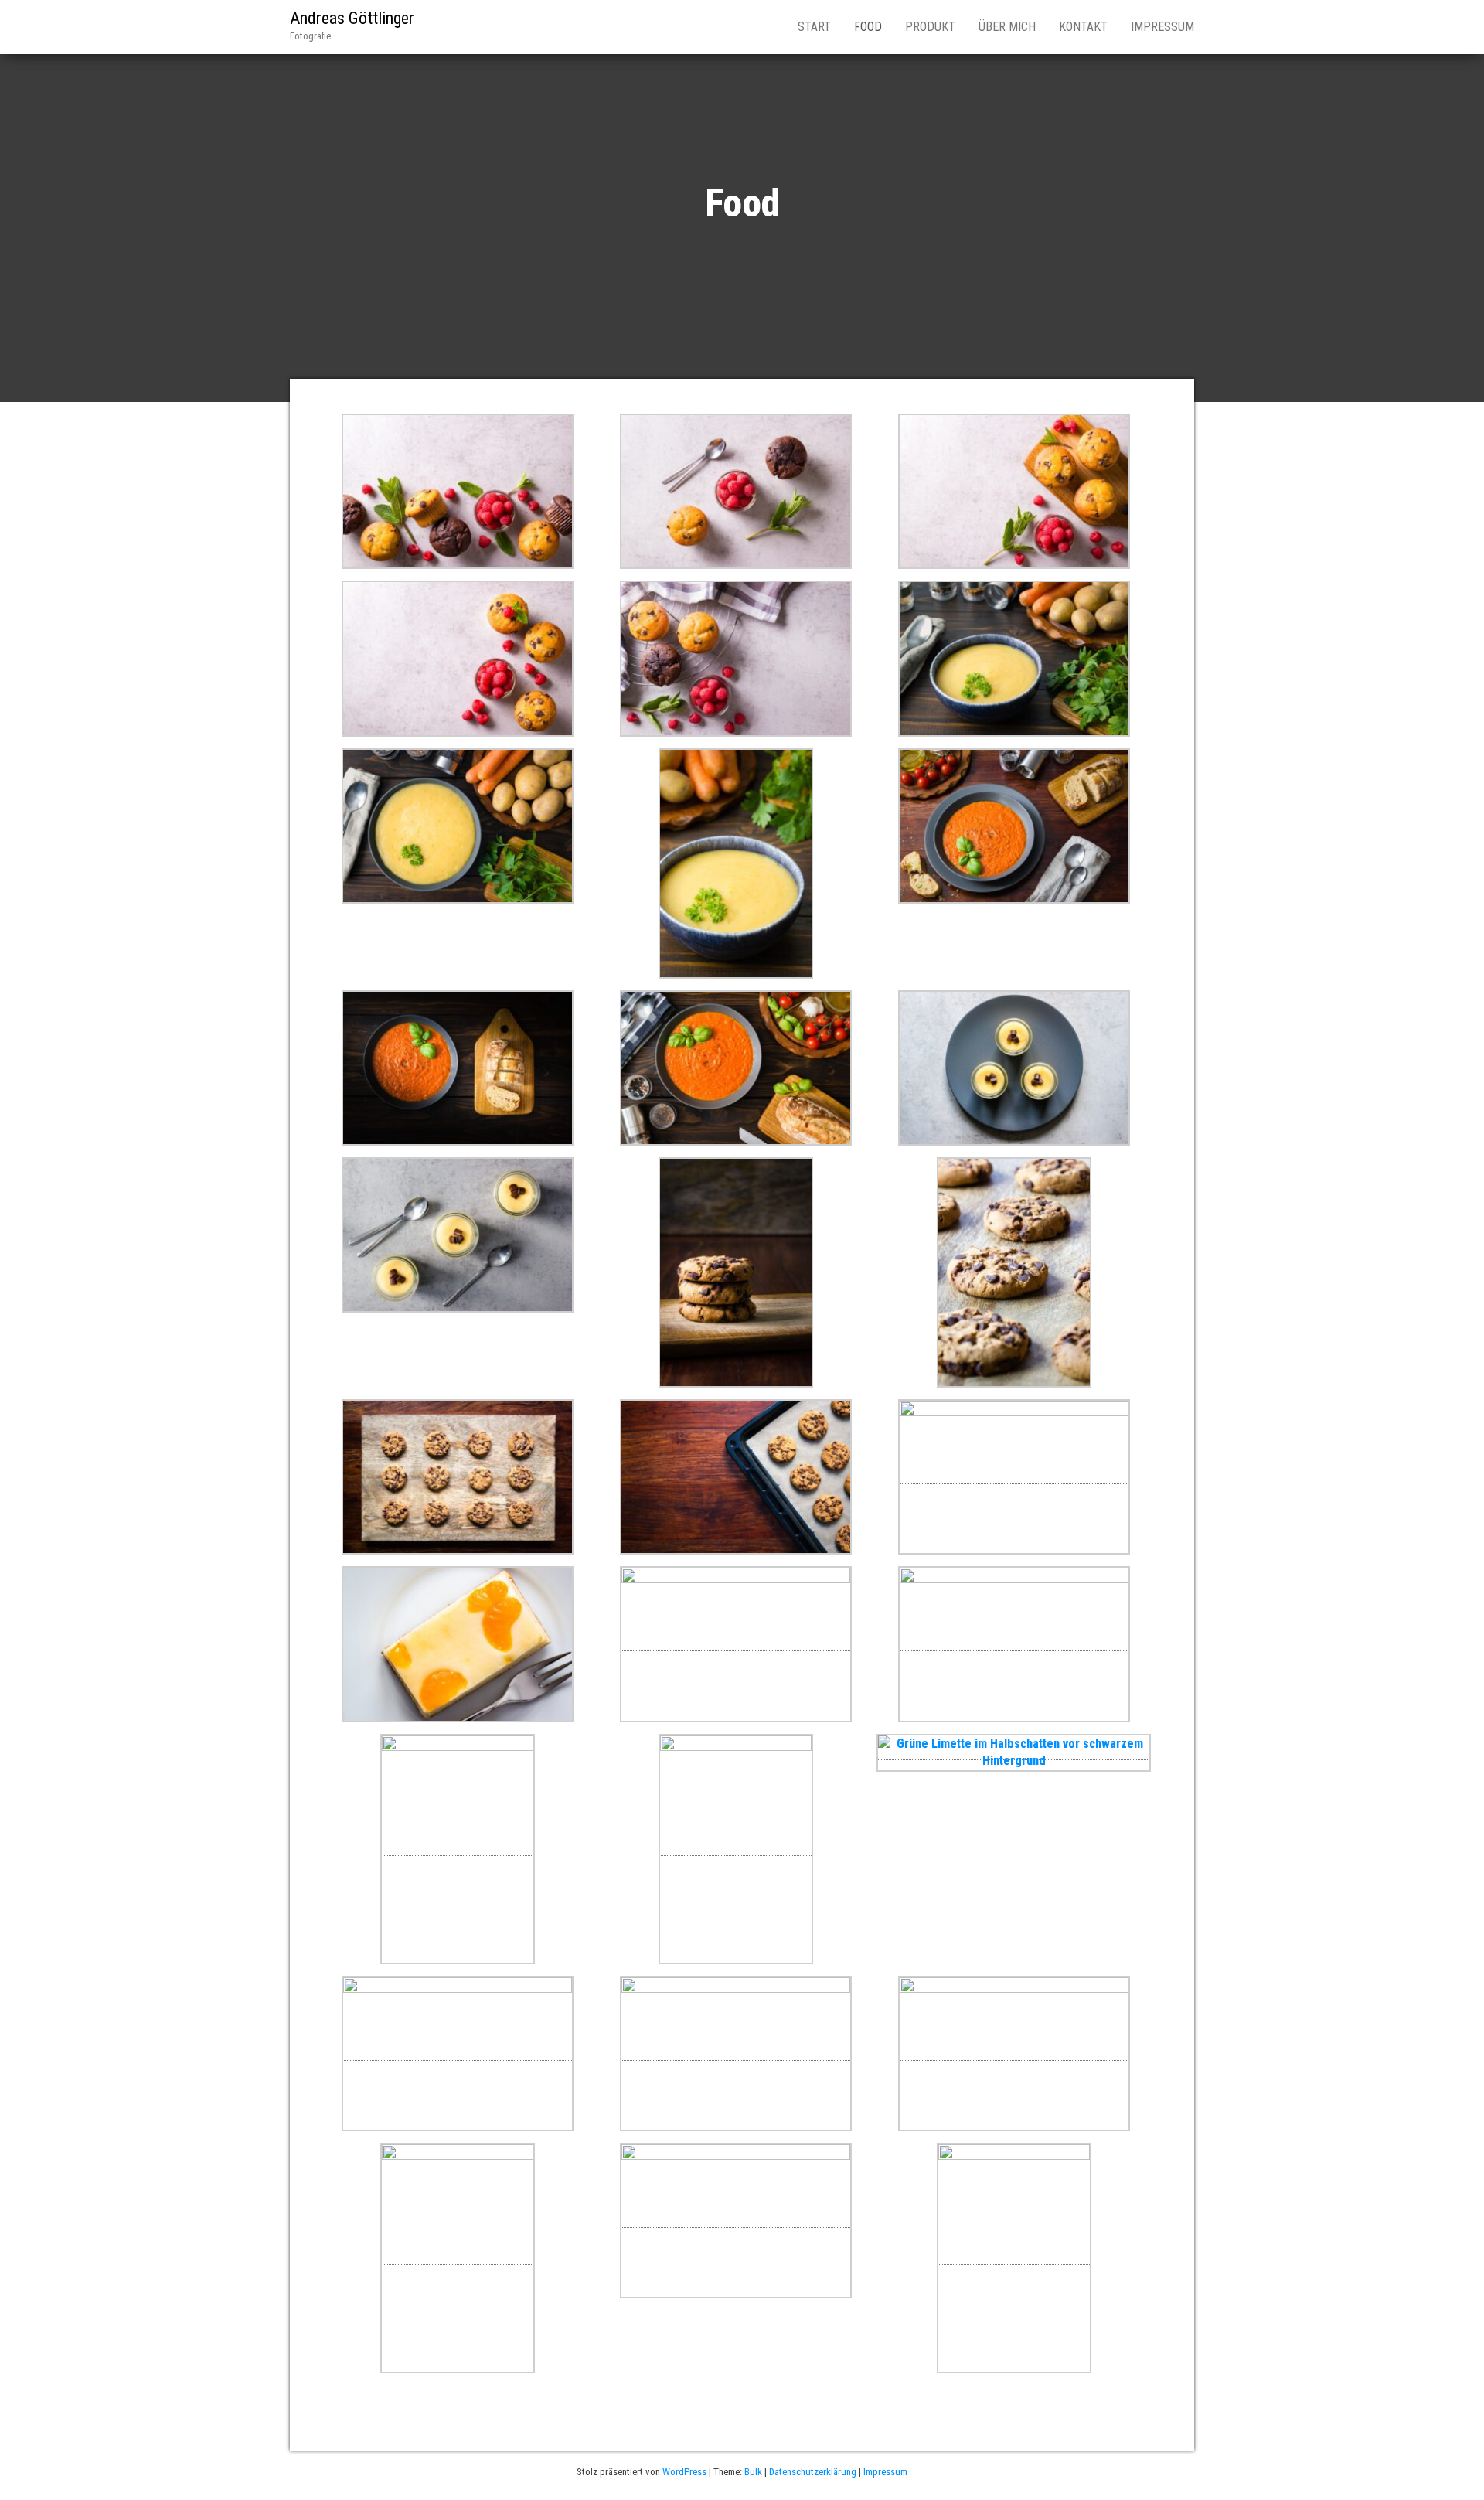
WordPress (684, 2472)
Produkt (930, 27)
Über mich (1007, 27)
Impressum (1162, 27)
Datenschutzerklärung (813, 2472)
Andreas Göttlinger (352, 18)
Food (868, 27)
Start (814, 27)
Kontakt (1083, 27)
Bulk (753, 2472)
